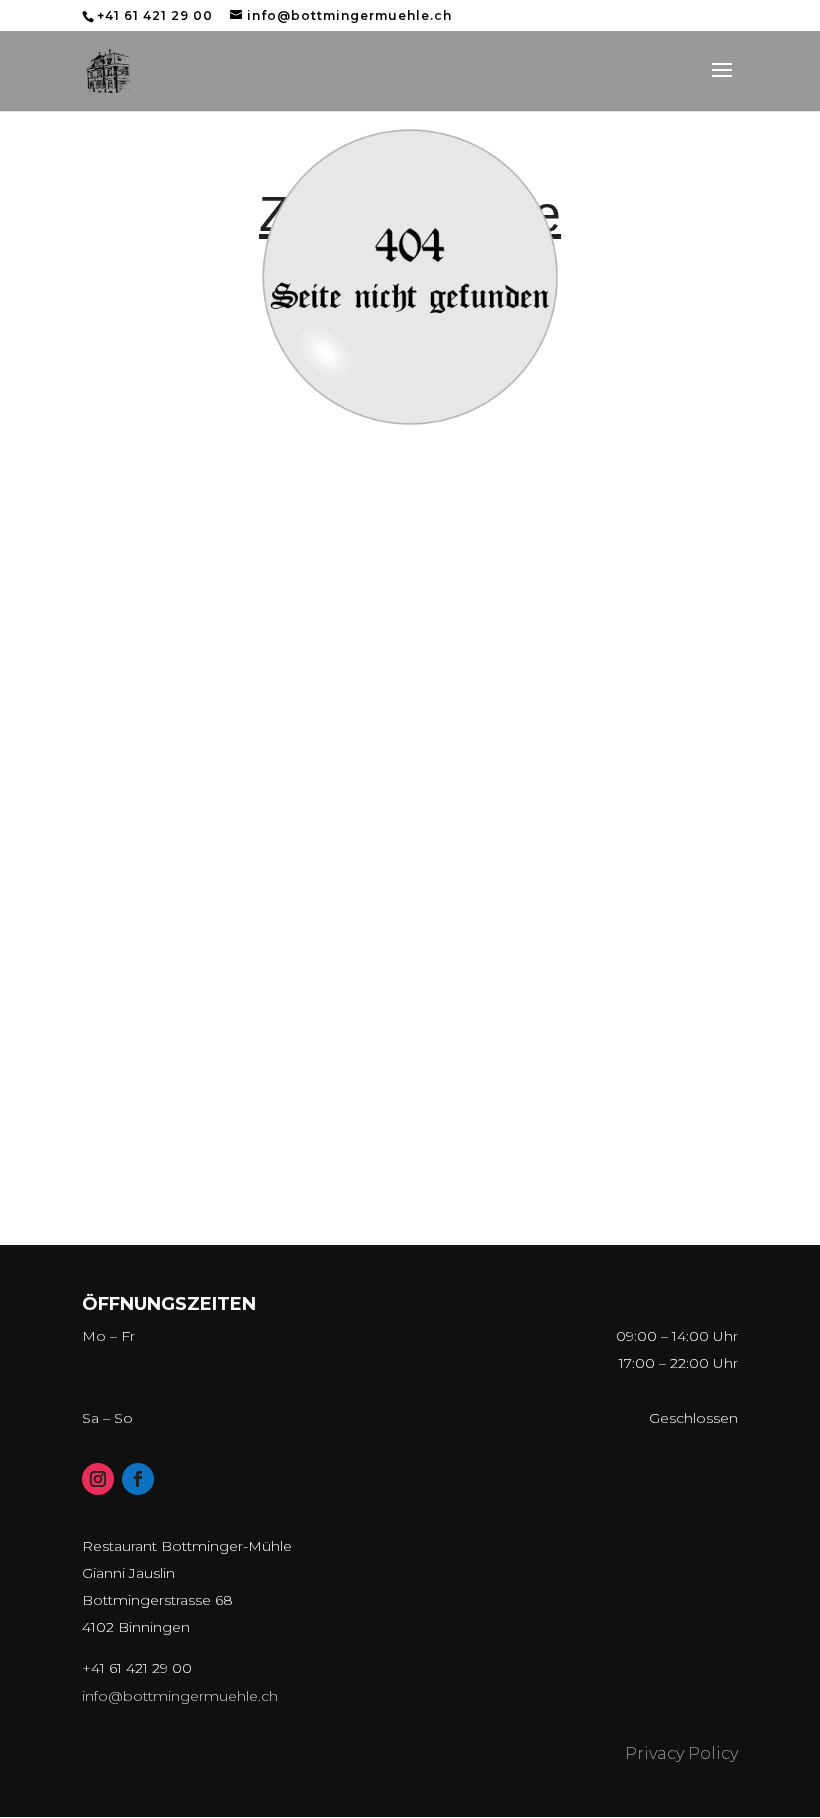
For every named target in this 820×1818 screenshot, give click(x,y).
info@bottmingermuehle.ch (180, 1696)
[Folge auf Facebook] (138, 1479)
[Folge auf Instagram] (98, 1479)
